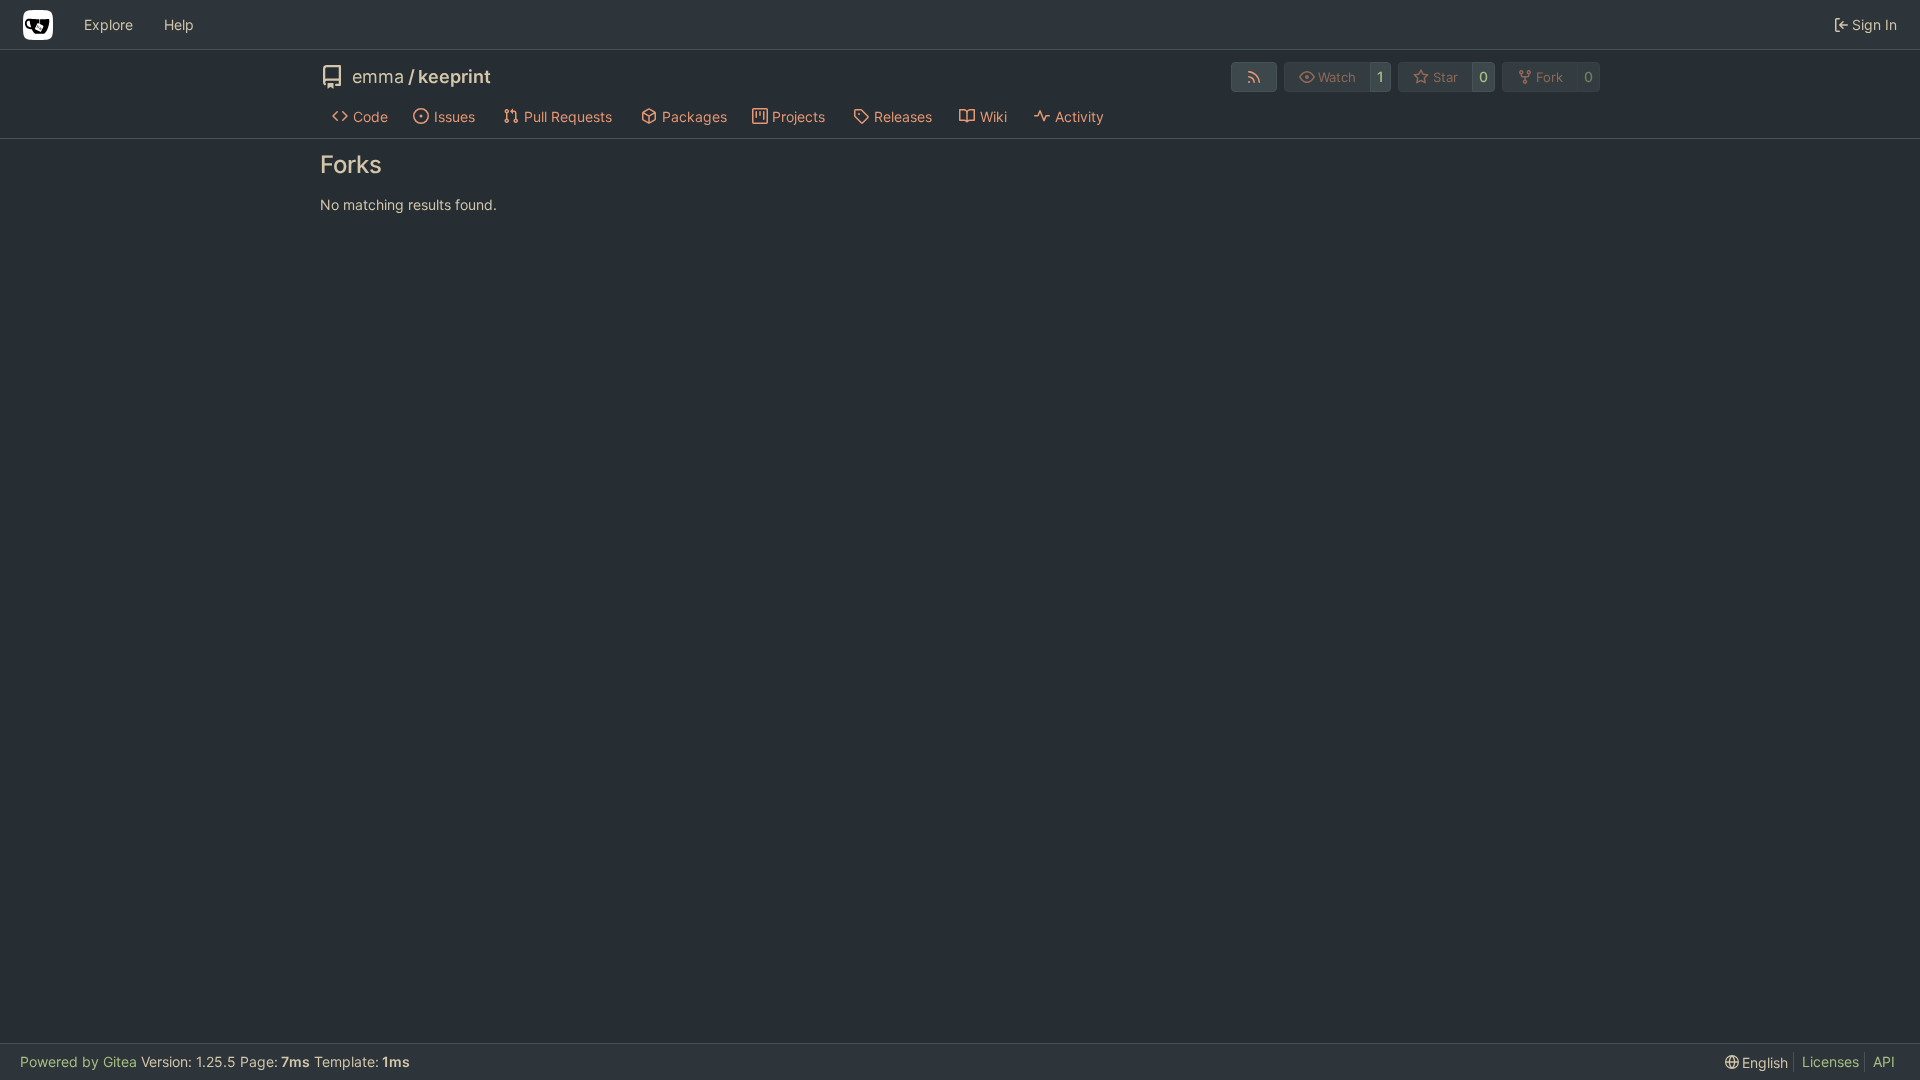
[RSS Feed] (1254, 77)
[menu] (1757, 1062)
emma (378, 77)
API (1884, 1061)
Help (179, 24)
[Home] (38, 25)
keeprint (454, 77)
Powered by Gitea (78, 1061)
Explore (108, 24)
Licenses (1830, 1061)
